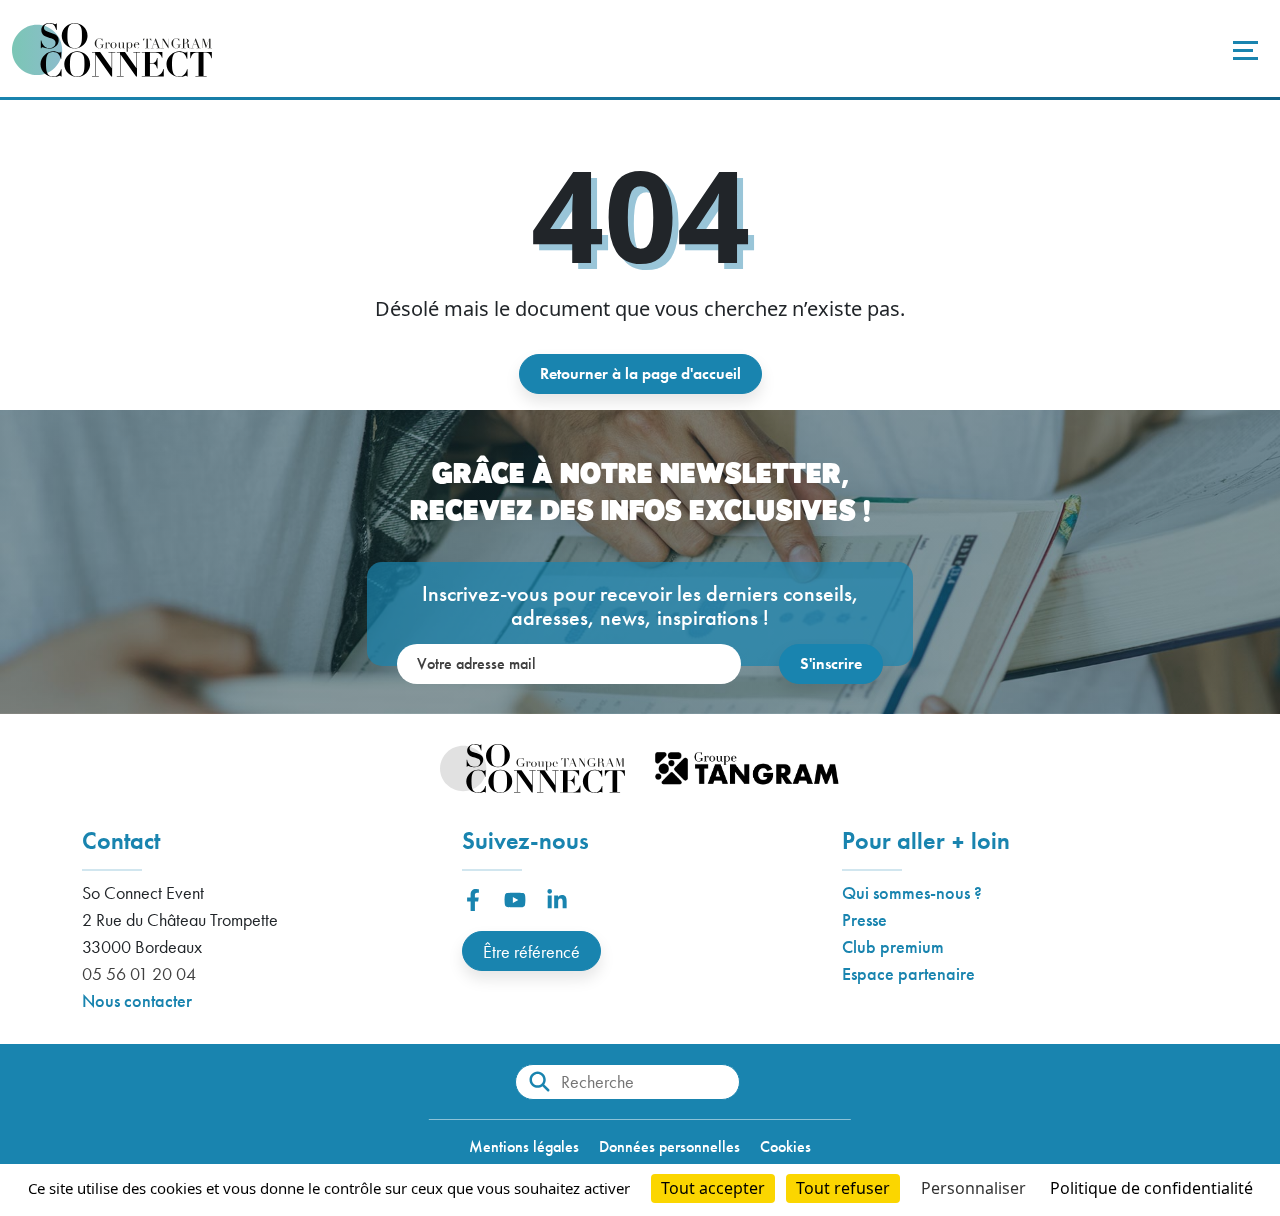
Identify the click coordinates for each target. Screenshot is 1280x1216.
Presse (864, 919)
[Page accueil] (112, 50)
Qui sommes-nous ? (912, 892)
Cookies (785, 1146)
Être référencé (531, 951)
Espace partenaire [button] (908, 973)
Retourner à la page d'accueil (640, 373)
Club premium (893, 946)
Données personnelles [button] (669, 1146)
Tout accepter (713, 1188)
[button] (473, 900)
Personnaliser (973, 1188)
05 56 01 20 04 (139, 973)
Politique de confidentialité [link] (1151, 1188)
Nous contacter (137, 1000)
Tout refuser (843, 1188)
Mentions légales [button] (524, 1146)
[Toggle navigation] (1243, 50)
